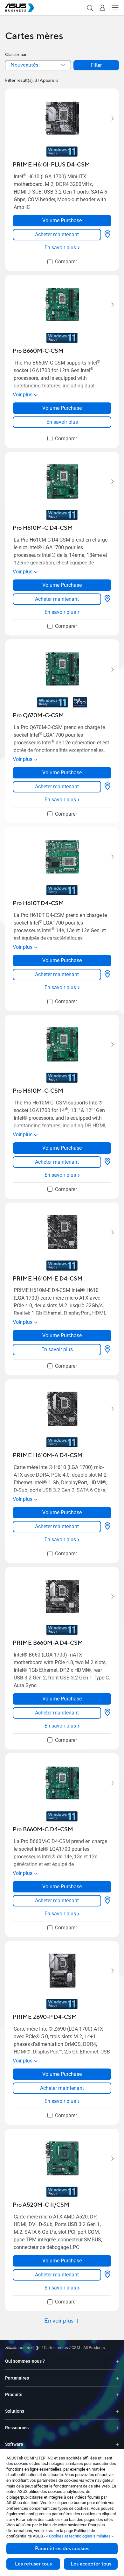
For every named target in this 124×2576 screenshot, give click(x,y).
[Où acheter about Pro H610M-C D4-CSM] (107, 599)
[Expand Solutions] (117, 2411)
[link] (57, 235)
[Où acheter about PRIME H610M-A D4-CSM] (107, 1527)
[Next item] (108, 118)
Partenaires (17, 2378)
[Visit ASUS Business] (23, 2348)
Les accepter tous (91, 2564)
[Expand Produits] (117, 2395)
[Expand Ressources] (117, 2428)
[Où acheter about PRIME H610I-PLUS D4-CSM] (107, 235)
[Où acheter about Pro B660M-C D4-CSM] (107, 1901)
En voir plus (59, 2321)
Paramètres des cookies (62, 2549)
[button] (90, 8)
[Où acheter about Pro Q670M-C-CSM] (107, 787)
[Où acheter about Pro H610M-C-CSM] (107, 1162)
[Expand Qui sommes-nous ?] (117, 2361)
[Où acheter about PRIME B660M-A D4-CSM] (107, 1713)
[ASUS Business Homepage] (20, 8)
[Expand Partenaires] (117, 2378)
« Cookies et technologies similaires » (80, 2536)
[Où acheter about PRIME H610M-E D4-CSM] (107, 1350)
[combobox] (38, 65)
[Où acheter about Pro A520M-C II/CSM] (107, 2275)
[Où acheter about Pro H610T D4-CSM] (107, 975)
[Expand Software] (117, 2444)
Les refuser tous (33, 2564)
